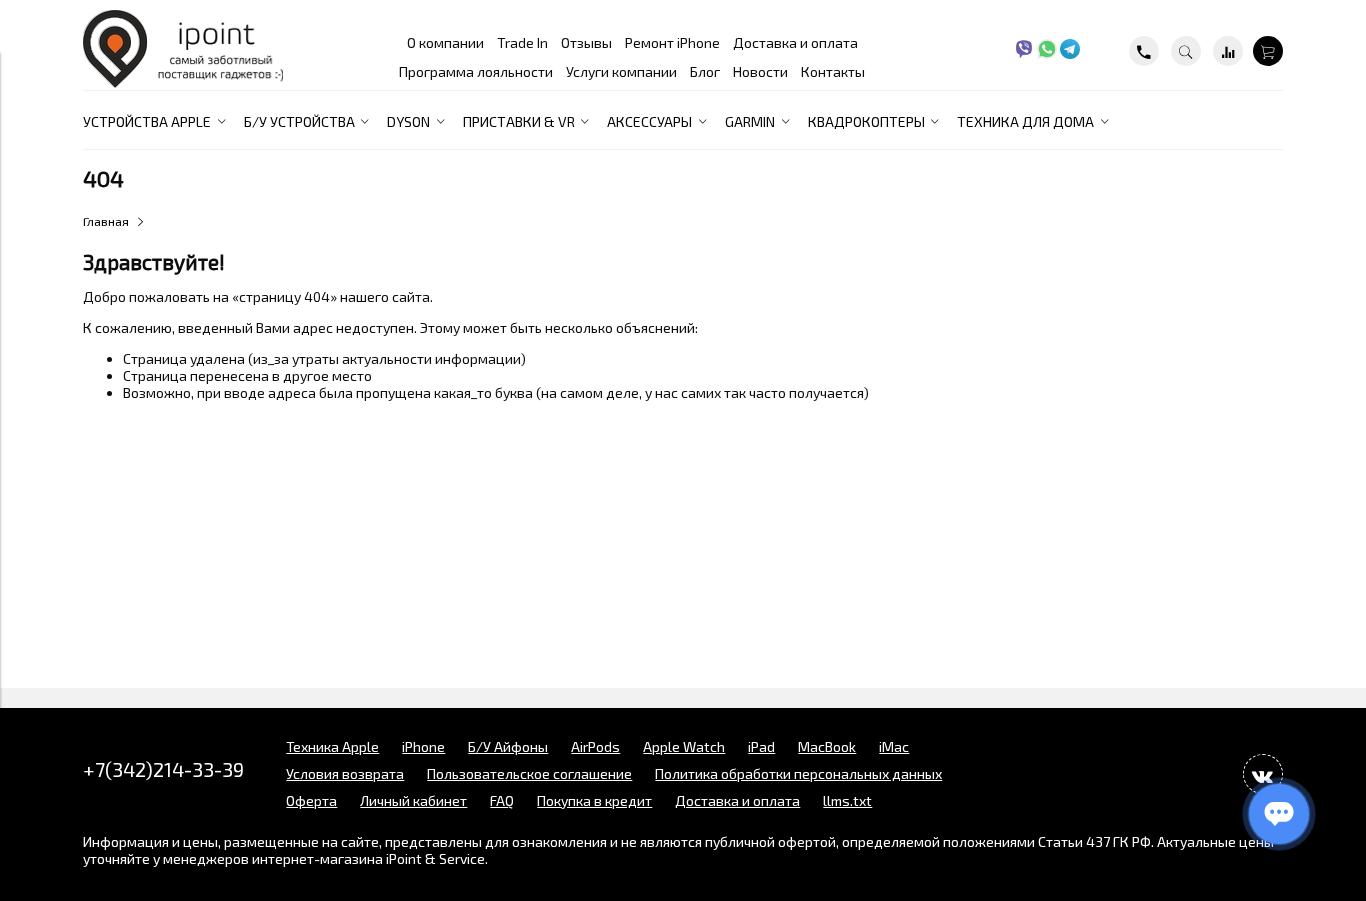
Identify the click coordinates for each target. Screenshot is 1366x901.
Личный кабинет (413, 800)
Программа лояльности (476, 71)
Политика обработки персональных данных (798, 773)
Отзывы (586, 42)
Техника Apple (332, 746)
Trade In (522, 42)
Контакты (833, 71)
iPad (761, 746)
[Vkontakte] (1263, 774)
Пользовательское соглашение (529, 773)
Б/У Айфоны (508, 746)
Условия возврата (345, 773)
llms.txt (847, 800)
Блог (705, 71)
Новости (760, 71)
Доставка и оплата (795, 42)
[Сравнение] (1228, 51)
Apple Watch (684, 746)
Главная (106, 221)
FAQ (502, 800)
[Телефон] (1144, 51)
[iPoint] (183, 82)
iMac (894, 746)
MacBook (827, 746)
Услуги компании (621, 71)
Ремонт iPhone (672, 42)
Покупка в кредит (594, 800)
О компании (445, 42)
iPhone (423, 746)
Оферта (311, 800)
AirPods (595, 746)
